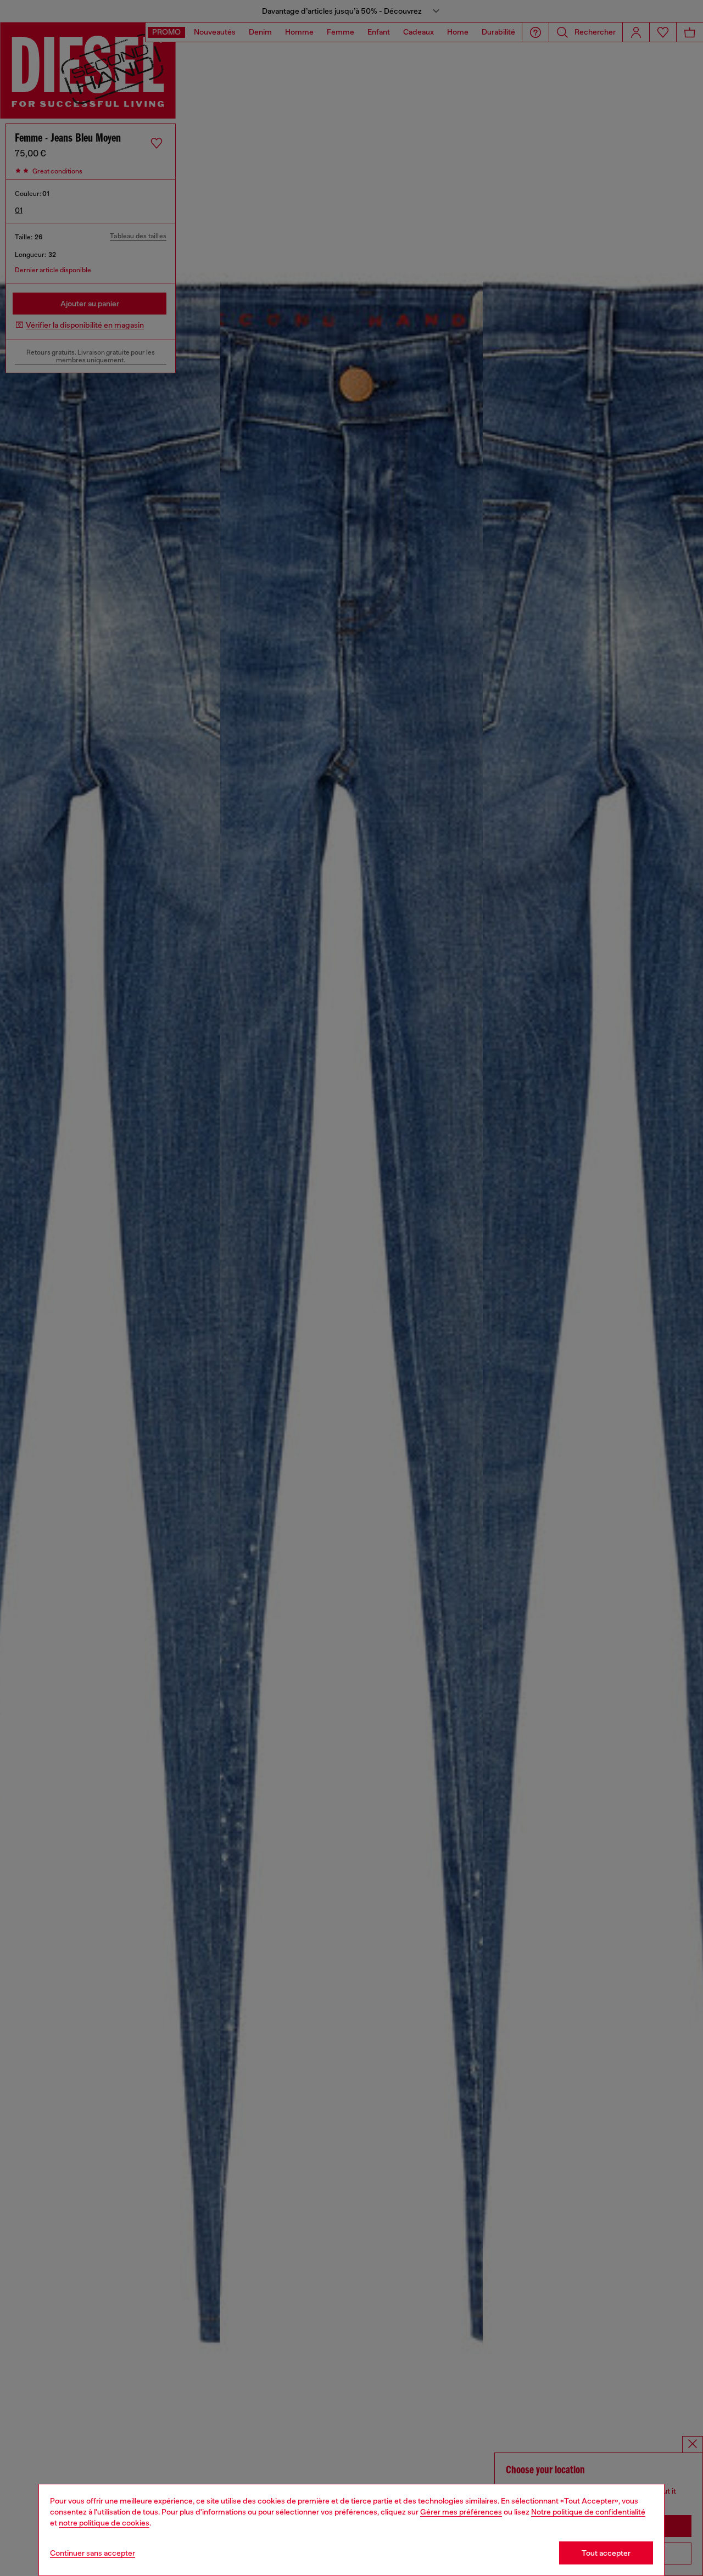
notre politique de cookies (104, 2523)
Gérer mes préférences (461, 2512)
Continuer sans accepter (93, 2553)
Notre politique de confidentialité (588, 2512)
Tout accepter (606, 2553)
